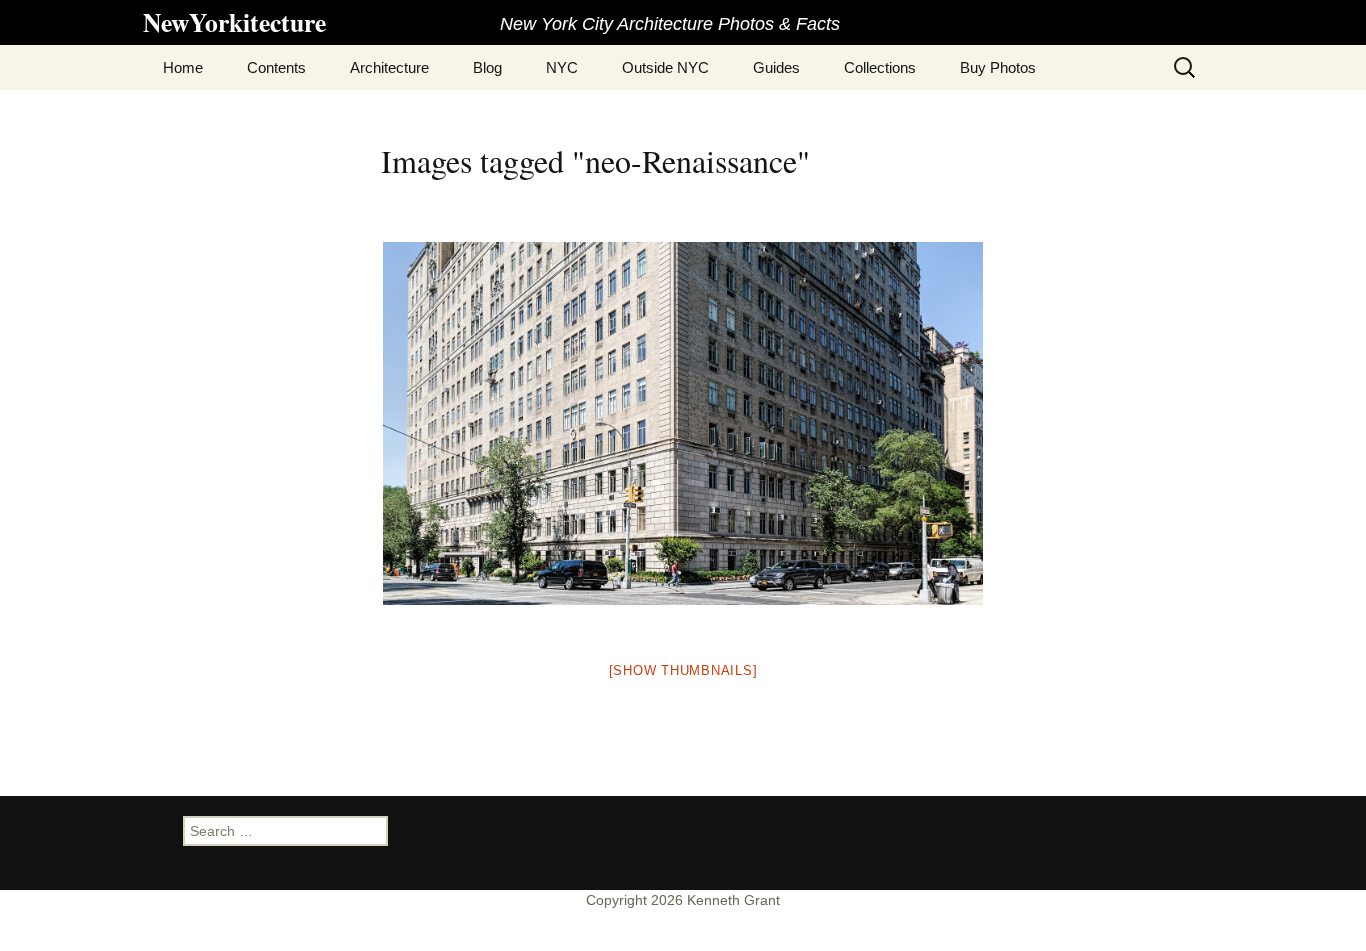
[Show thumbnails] (683, 670)
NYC (562, 67)
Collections (880, 67)
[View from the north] (683, 424)
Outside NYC (665, 67)
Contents (276, 67)
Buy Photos (998, 67)
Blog (487, 67)
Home (183, 67)
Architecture (389, 67)
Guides (776, 67)
